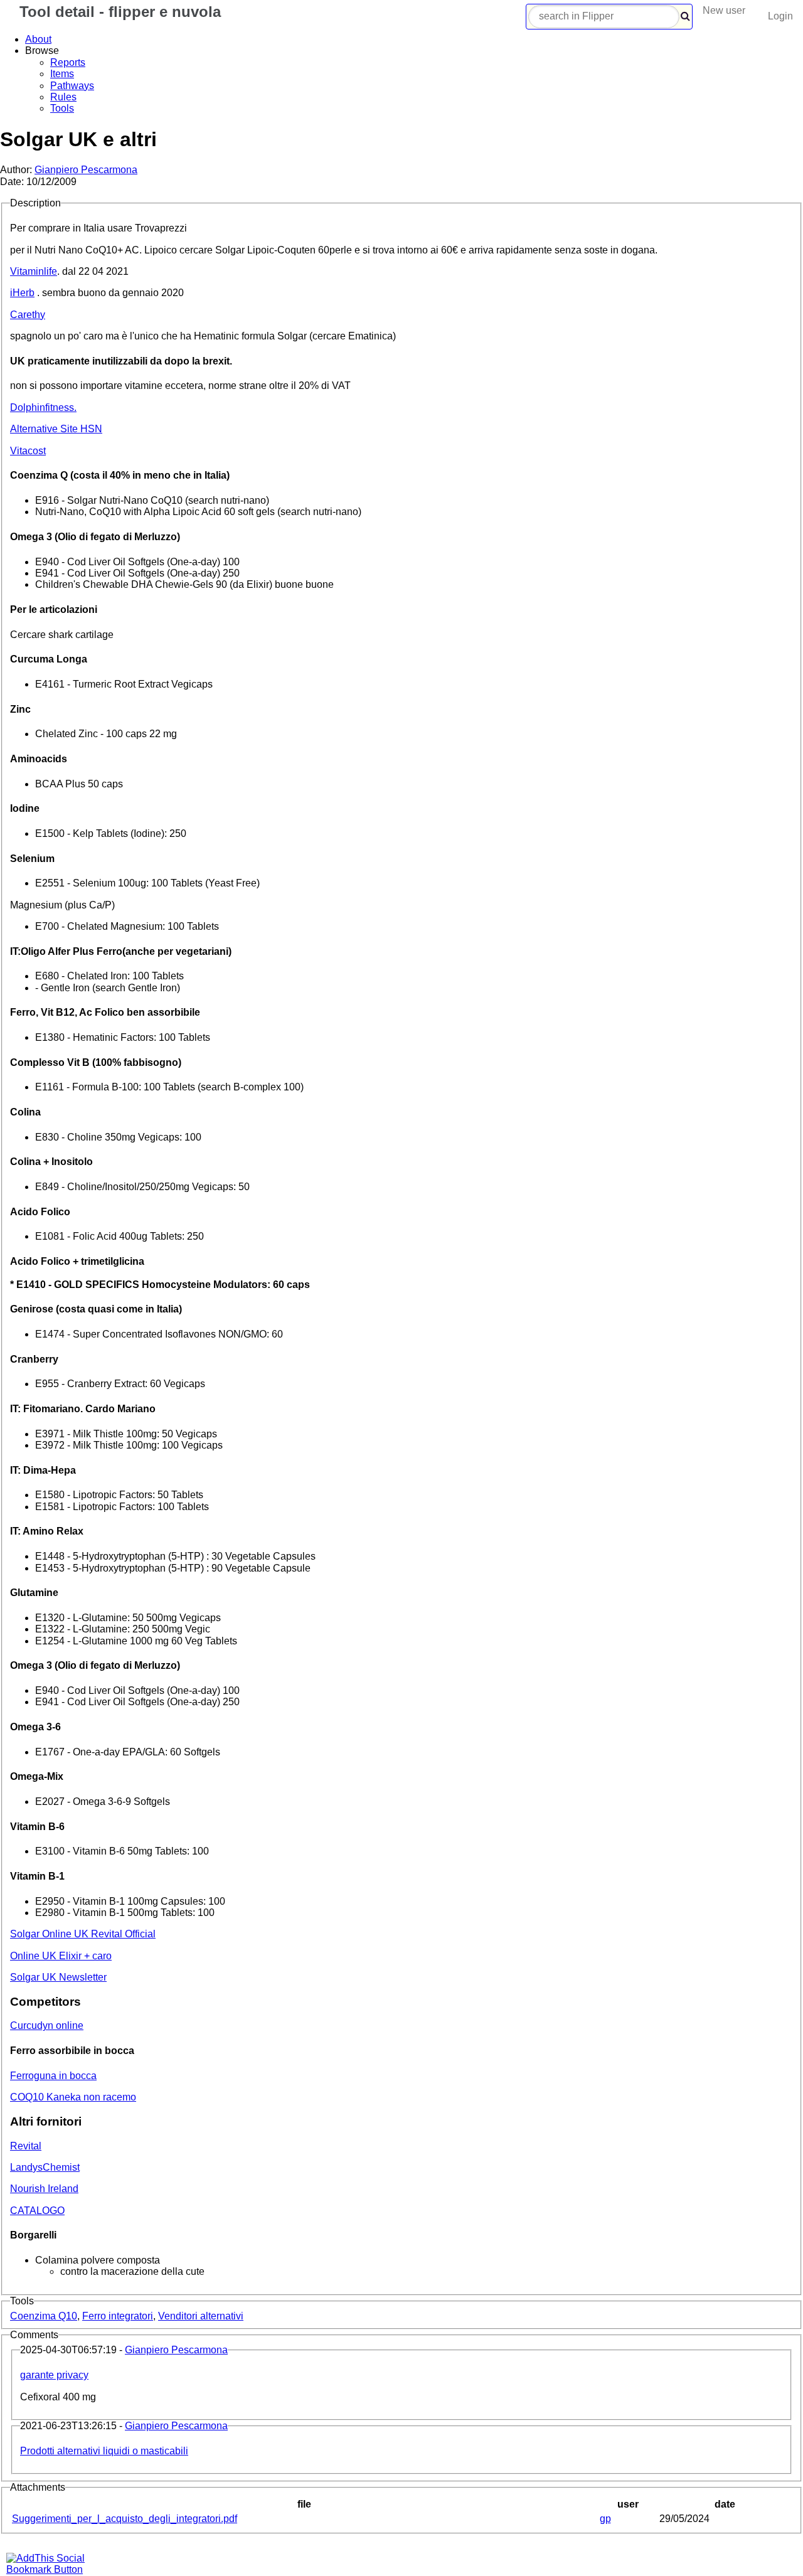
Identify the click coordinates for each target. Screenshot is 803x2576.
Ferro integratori (118, 2316)
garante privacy (54, 2375)
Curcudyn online (47, 2025)
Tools (62, 108)
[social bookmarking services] (53, 2569)
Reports (68, 62)
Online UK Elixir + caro (61, 1956)
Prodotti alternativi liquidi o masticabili (104, 2451)
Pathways (72, 86)
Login (780, 16)
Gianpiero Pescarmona (86, 170)
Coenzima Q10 (44, 2316)
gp (605, 2519)
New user (724, 10)
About (38, 39)
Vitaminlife (34, 271)
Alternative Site (56, 429)
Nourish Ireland (44, 2189)
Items (62, 74)
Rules (63, 97)
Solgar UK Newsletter (58, 1977)
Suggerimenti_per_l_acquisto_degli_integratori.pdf (125, 2519)
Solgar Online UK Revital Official (83, 1934)
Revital (26, 2146)
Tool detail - (118, 12)
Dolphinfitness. (43, 407)
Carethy (28, 315)
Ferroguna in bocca (53, 2076)
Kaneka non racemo (73, 2097)
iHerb (22, 293)
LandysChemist (45, 2167)
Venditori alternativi (201, 2316)
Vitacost (28, 451)
